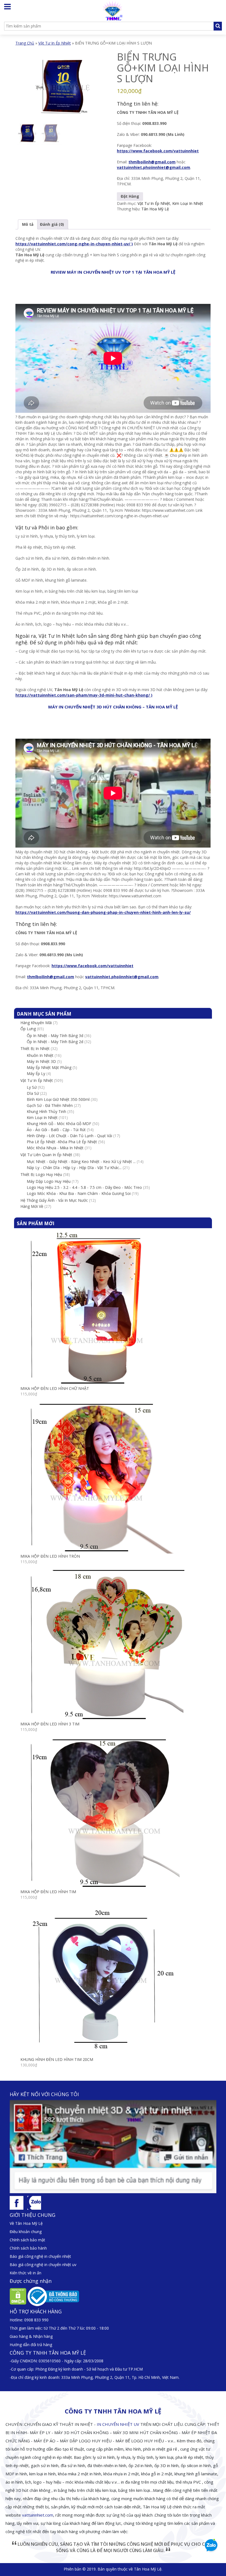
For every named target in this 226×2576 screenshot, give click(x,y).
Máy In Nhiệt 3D (41, 1061)
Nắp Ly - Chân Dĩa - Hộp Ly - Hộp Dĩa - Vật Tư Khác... (74, 1168)
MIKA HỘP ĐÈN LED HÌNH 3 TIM (50, 1724)
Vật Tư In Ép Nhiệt (55, 43)
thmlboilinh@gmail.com (152, 162)
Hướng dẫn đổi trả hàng (31, 2345)
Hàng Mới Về (32, 1206)
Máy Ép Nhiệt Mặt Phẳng (49, 1067)
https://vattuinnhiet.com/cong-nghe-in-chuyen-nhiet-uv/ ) (74, 244)
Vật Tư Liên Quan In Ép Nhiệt (46, 1155)
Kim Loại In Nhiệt (188, 203)
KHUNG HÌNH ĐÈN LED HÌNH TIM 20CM (57, 2059)
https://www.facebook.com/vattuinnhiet (158, 151)
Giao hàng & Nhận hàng (31, 2336)
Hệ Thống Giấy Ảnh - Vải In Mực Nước (54, 1200)
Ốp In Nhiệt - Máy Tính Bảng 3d (55, 1036)
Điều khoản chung (26, 2232)
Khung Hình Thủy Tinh (46, 1111)
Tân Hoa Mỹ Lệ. (148, 2569)
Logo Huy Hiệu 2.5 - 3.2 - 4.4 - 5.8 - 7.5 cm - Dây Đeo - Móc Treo (84, 1187)
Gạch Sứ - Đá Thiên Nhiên (50, 1105)
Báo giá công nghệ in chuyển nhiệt (40, 2256)
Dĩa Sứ (33, 1093)
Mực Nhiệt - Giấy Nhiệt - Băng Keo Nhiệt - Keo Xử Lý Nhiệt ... (81, 1161)
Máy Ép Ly (36, 1073)
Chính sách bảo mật (27, 2240)
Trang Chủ (25, 43)
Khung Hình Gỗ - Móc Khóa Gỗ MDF (59, 1124)
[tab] (28, 224)
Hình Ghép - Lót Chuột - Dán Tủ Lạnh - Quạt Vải (69, 1136)
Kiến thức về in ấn (25, 2273)
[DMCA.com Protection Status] (18, 2296)
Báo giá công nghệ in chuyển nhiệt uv (43, 2265)
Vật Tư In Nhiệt (57, 636)
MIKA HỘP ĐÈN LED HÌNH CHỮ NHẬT (55, 1388)
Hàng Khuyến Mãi (36, 1023)
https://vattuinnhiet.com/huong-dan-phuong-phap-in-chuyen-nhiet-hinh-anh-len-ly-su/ (103, 912)
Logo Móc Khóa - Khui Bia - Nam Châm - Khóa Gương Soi (79, 1193)
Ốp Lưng (28, 1029)
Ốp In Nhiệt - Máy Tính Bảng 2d (55, 1042)
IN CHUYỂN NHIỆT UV (118, 2424)
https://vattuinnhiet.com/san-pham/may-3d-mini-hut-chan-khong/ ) (84, 695)
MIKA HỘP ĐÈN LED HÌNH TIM (48, 1892)
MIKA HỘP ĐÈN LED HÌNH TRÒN (50, 1556)
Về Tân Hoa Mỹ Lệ (26, 2223)
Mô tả (28, 224)
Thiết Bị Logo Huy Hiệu (41, 1174)
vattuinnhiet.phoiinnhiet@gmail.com (154, 167)
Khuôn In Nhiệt (40, 1055)
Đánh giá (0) (52, 224)
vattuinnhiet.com (38, 2515)
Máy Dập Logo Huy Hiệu (49, 1181)
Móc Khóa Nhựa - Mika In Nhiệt (55, 1148)
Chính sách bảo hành (28, 2248)
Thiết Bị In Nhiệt (35, 1048)
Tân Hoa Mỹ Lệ (155, 209)
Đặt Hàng (130, 196)
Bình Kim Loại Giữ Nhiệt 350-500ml (58, 1099)
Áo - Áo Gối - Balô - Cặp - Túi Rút (56, 1130)
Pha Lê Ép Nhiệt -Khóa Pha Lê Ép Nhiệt (62, 1142)
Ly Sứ (32, 1087)
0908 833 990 (36, 2320)
